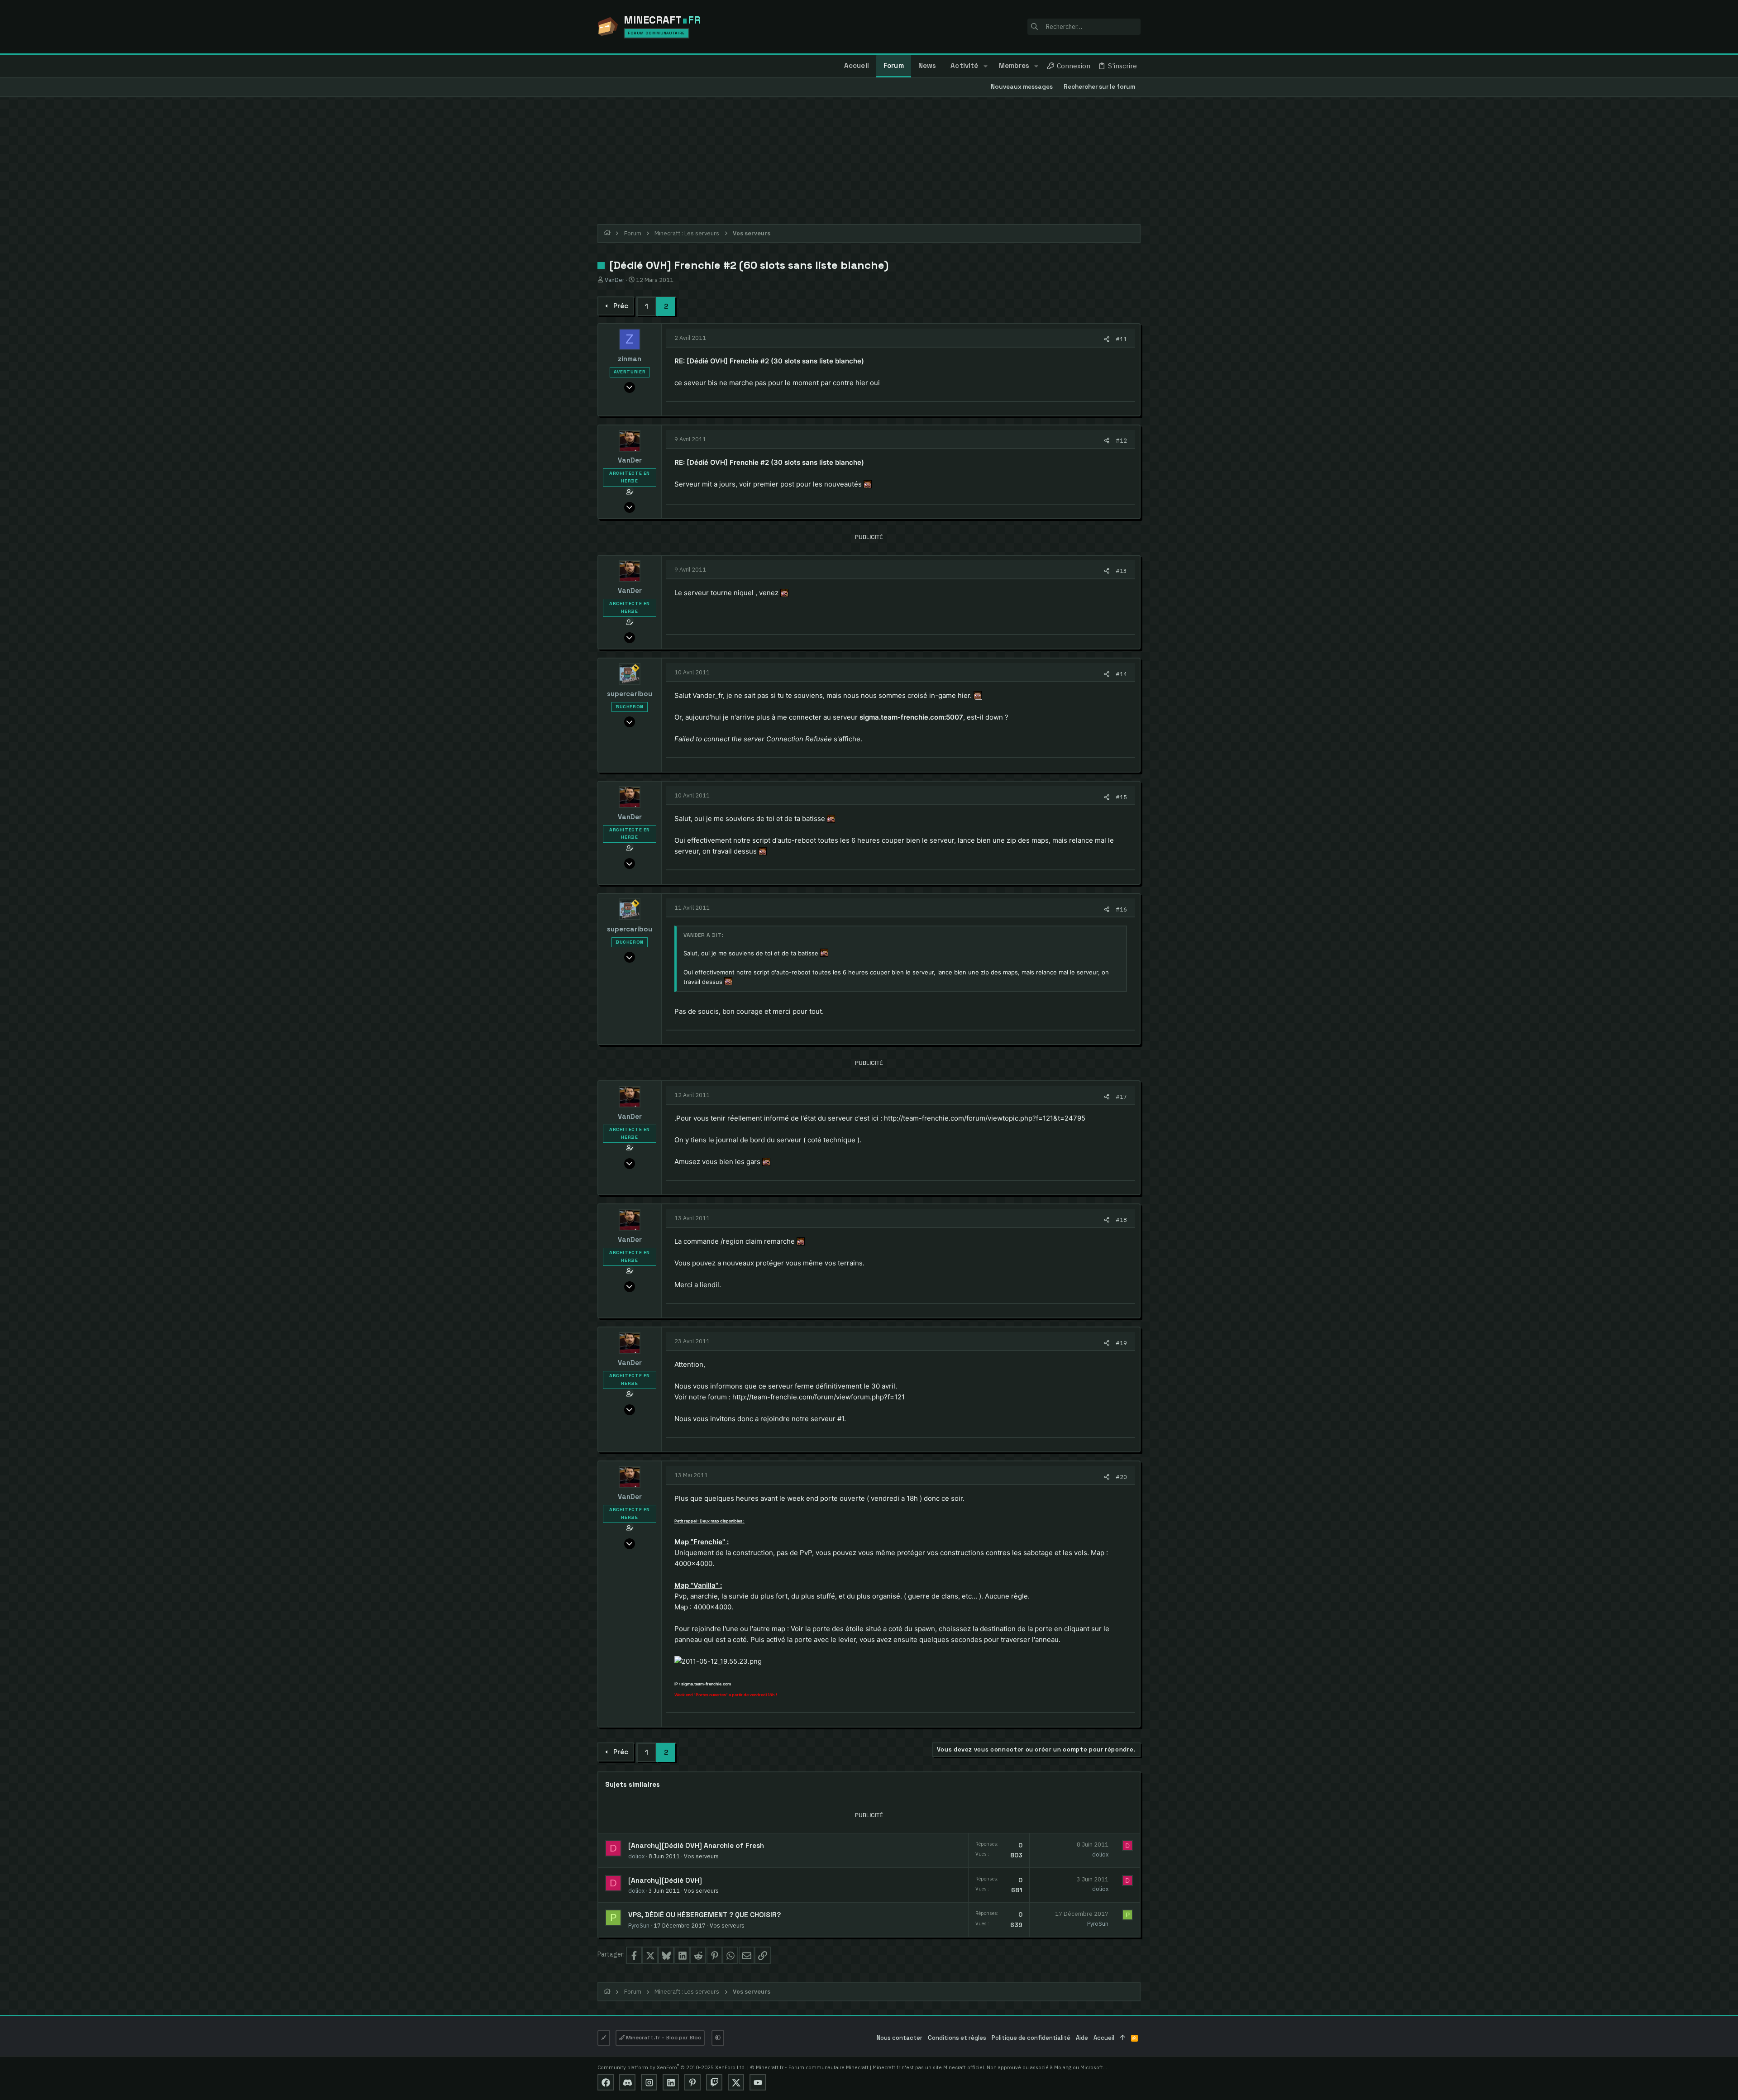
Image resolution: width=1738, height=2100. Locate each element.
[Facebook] (606, 2082)
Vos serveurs (701, 1856)
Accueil (1104, 2038)
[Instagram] (649, 2082)
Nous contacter (900, 2038)
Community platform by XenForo (672, 2067)
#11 (1121, 339)
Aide (1082, 2038)
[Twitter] (736, 2082)
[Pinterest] (692, 2082)
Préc (621, 306)
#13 (1121, 571)
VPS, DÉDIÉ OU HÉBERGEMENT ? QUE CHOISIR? (704, 1915)
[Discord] (627, 2082)
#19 (1121, 1343)
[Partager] (1107, 339)
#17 (1121, 1097)
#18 (1121, 1220)
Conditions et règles (957, 2038)
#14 (1121, 674)
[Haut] (1123, 2038)
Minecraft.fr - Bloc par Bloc (663, 2038)
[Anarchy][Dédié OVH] (665, 1880)
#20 (1121, 1477)
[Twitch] (714, 2082)
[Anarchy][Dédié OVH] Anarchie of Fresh (696, 1846)
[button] (985, 66)
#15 (1121, 797)
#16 (1121, 909)
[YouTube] (758, 2082)
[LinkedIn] (671, 2082)
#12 (1121, 440)
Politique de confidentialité (1031, 2038)
